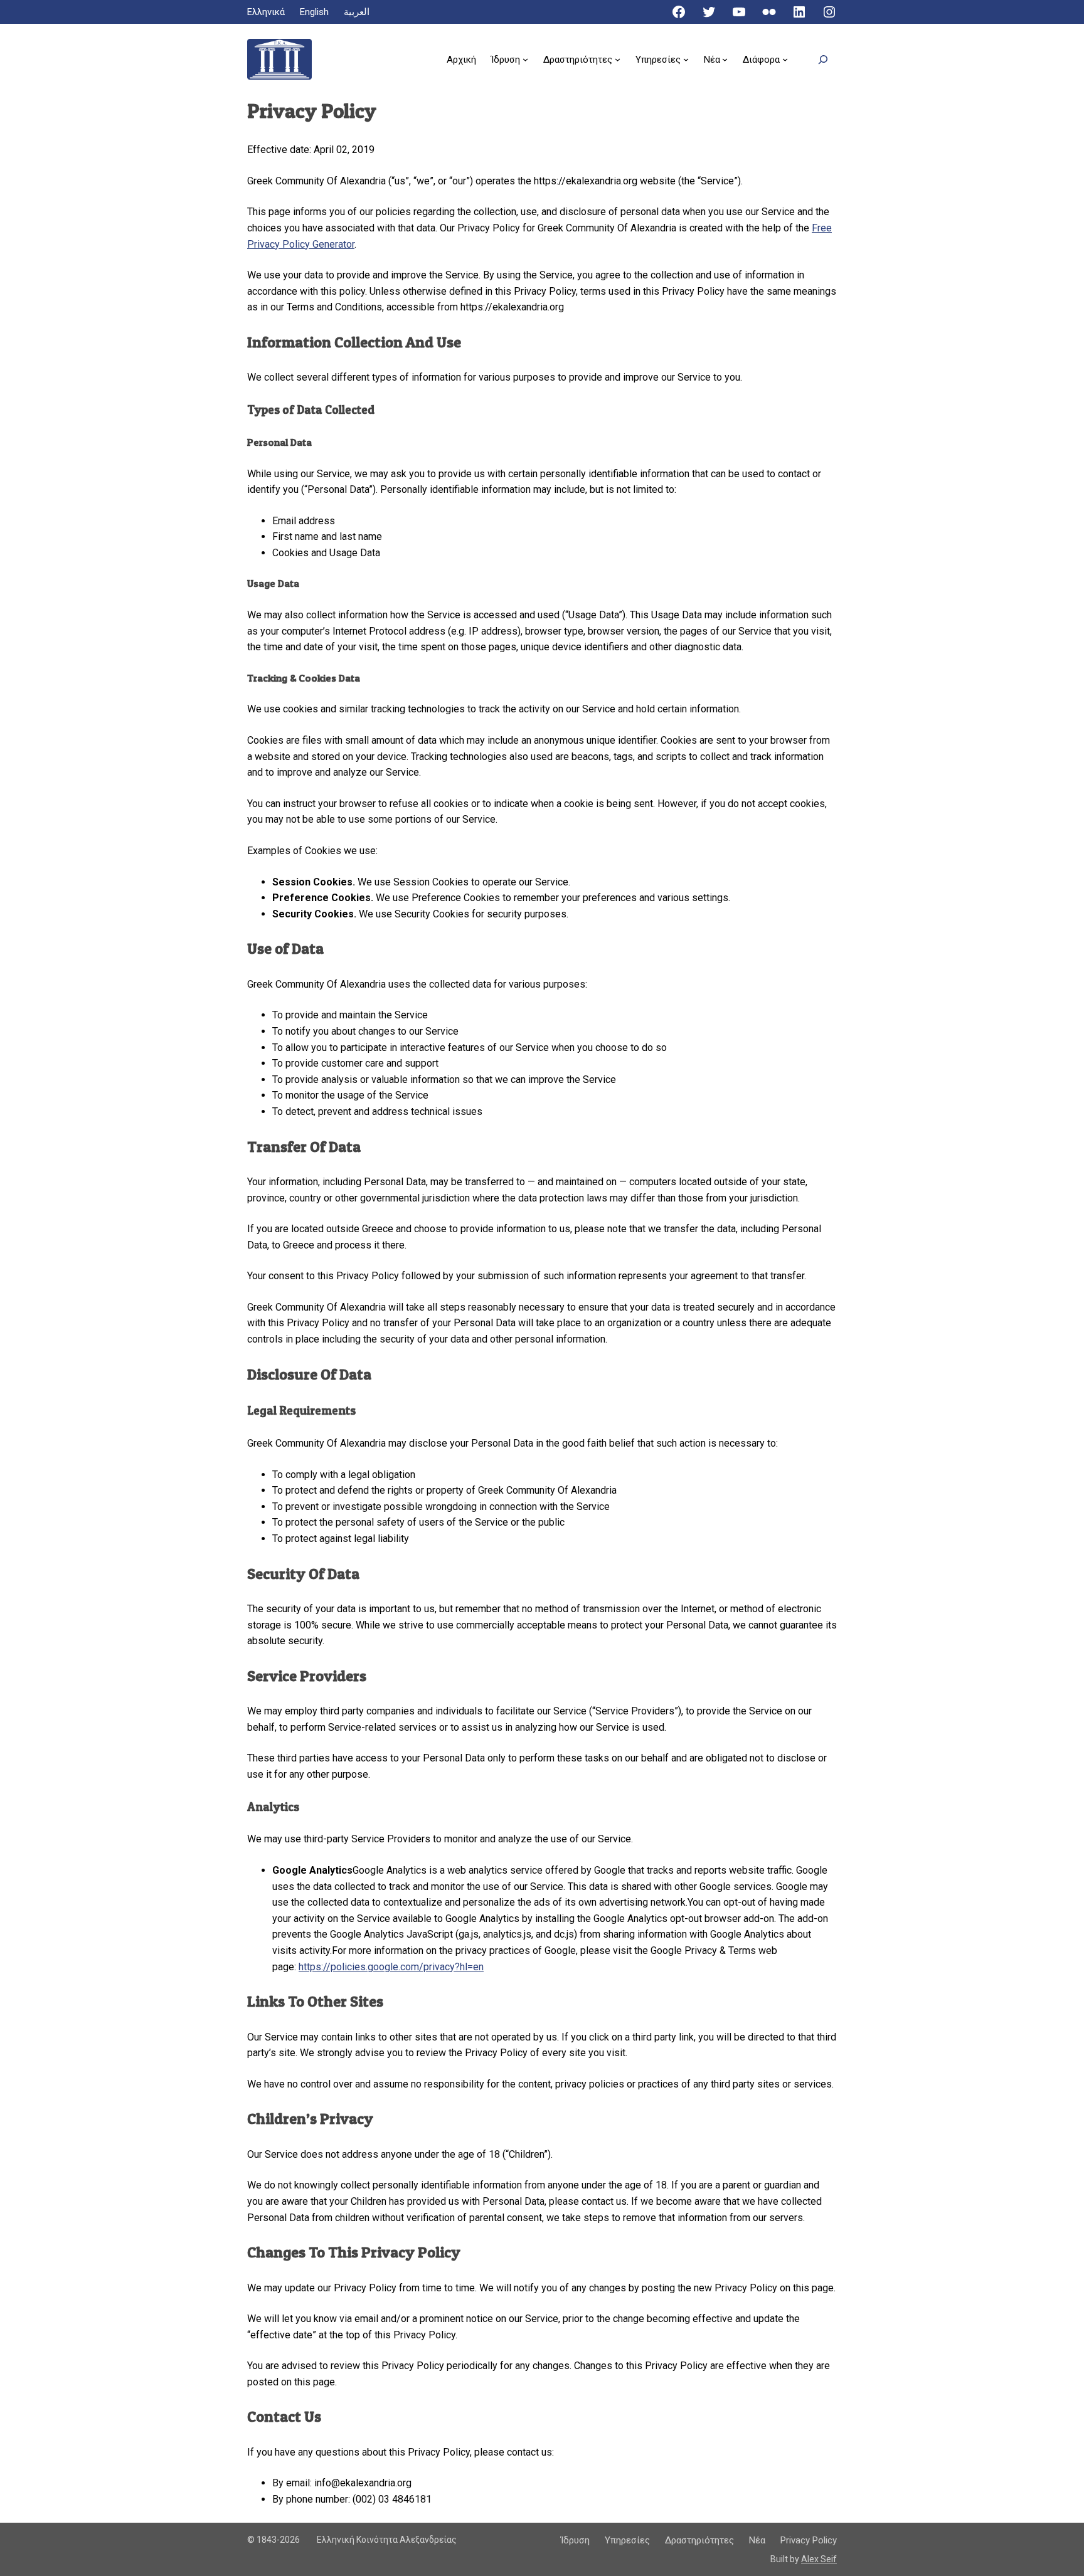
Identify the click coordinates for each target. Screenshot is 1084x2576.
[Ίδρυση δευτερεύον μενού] (525, 59)
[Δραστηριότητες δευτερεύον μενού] (618, 59)
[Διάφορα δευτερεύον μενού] (785, 59)
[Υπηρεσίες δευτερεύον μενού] (686, 59)
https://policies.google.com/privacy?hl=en (391, 1967)
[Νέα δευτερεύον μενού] (725, 59)
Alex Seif (819, 2559)
